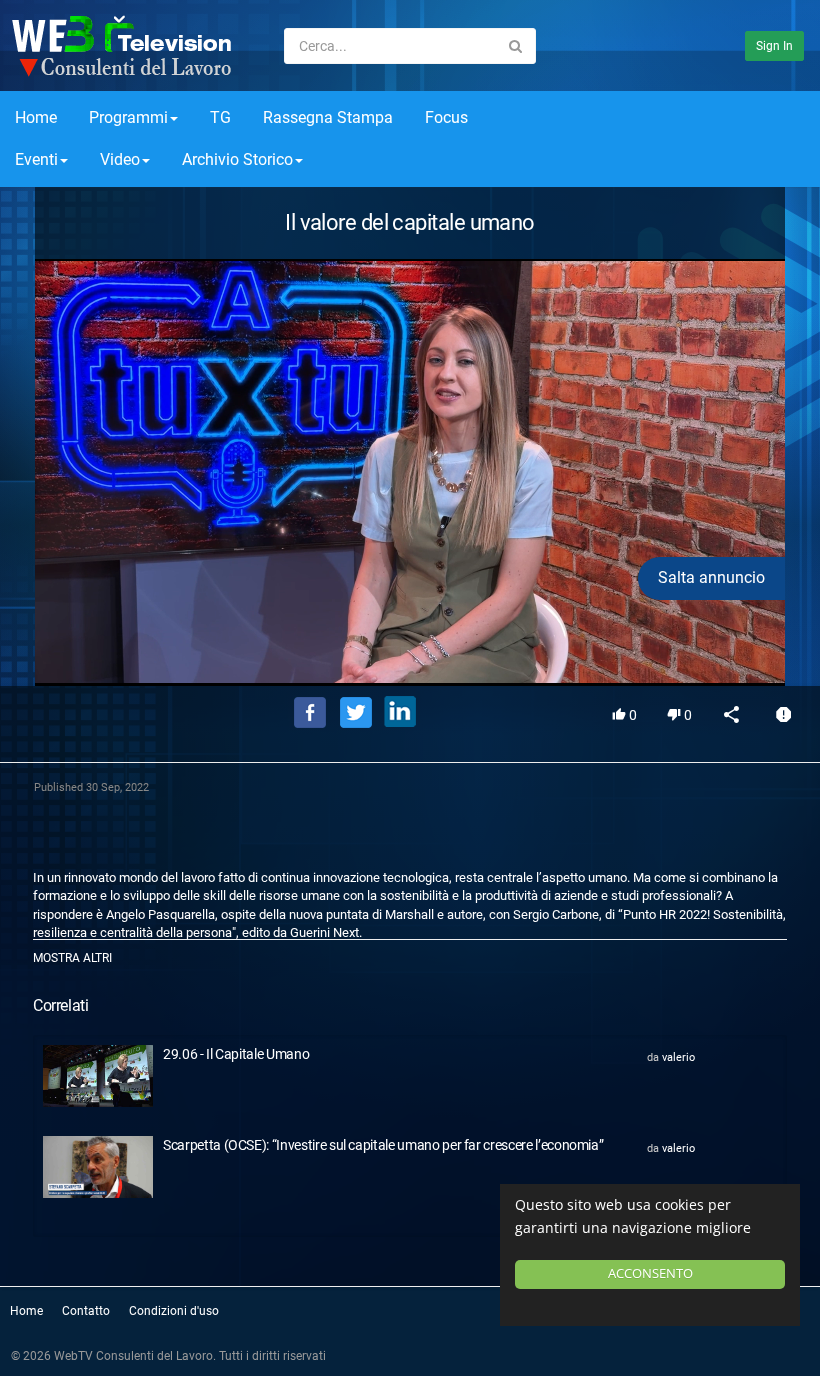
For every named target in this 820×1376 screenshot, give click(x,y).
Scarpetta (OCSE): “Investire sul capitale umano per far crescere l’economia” (383, 1145)
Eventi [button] (36, 159)
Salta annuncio (711, 577)
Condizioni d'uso (174, 1311)
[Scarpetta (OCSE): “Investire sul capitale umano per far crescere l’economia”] (98, 1167)
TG (220, 117)
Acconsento (650, 1273)
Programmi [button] (128, 117)
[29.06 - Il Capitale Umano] (98, 1076)
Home (36, 117)
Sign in (774, 46)
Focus (446, 117)
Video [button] (120, 159)
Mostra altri (72, 958)
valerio (678, 1057)
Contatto (86, 1311)
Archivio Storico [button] (237, 159)
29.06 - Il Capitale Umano (236, 1054)
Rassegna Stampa (328, 117)
